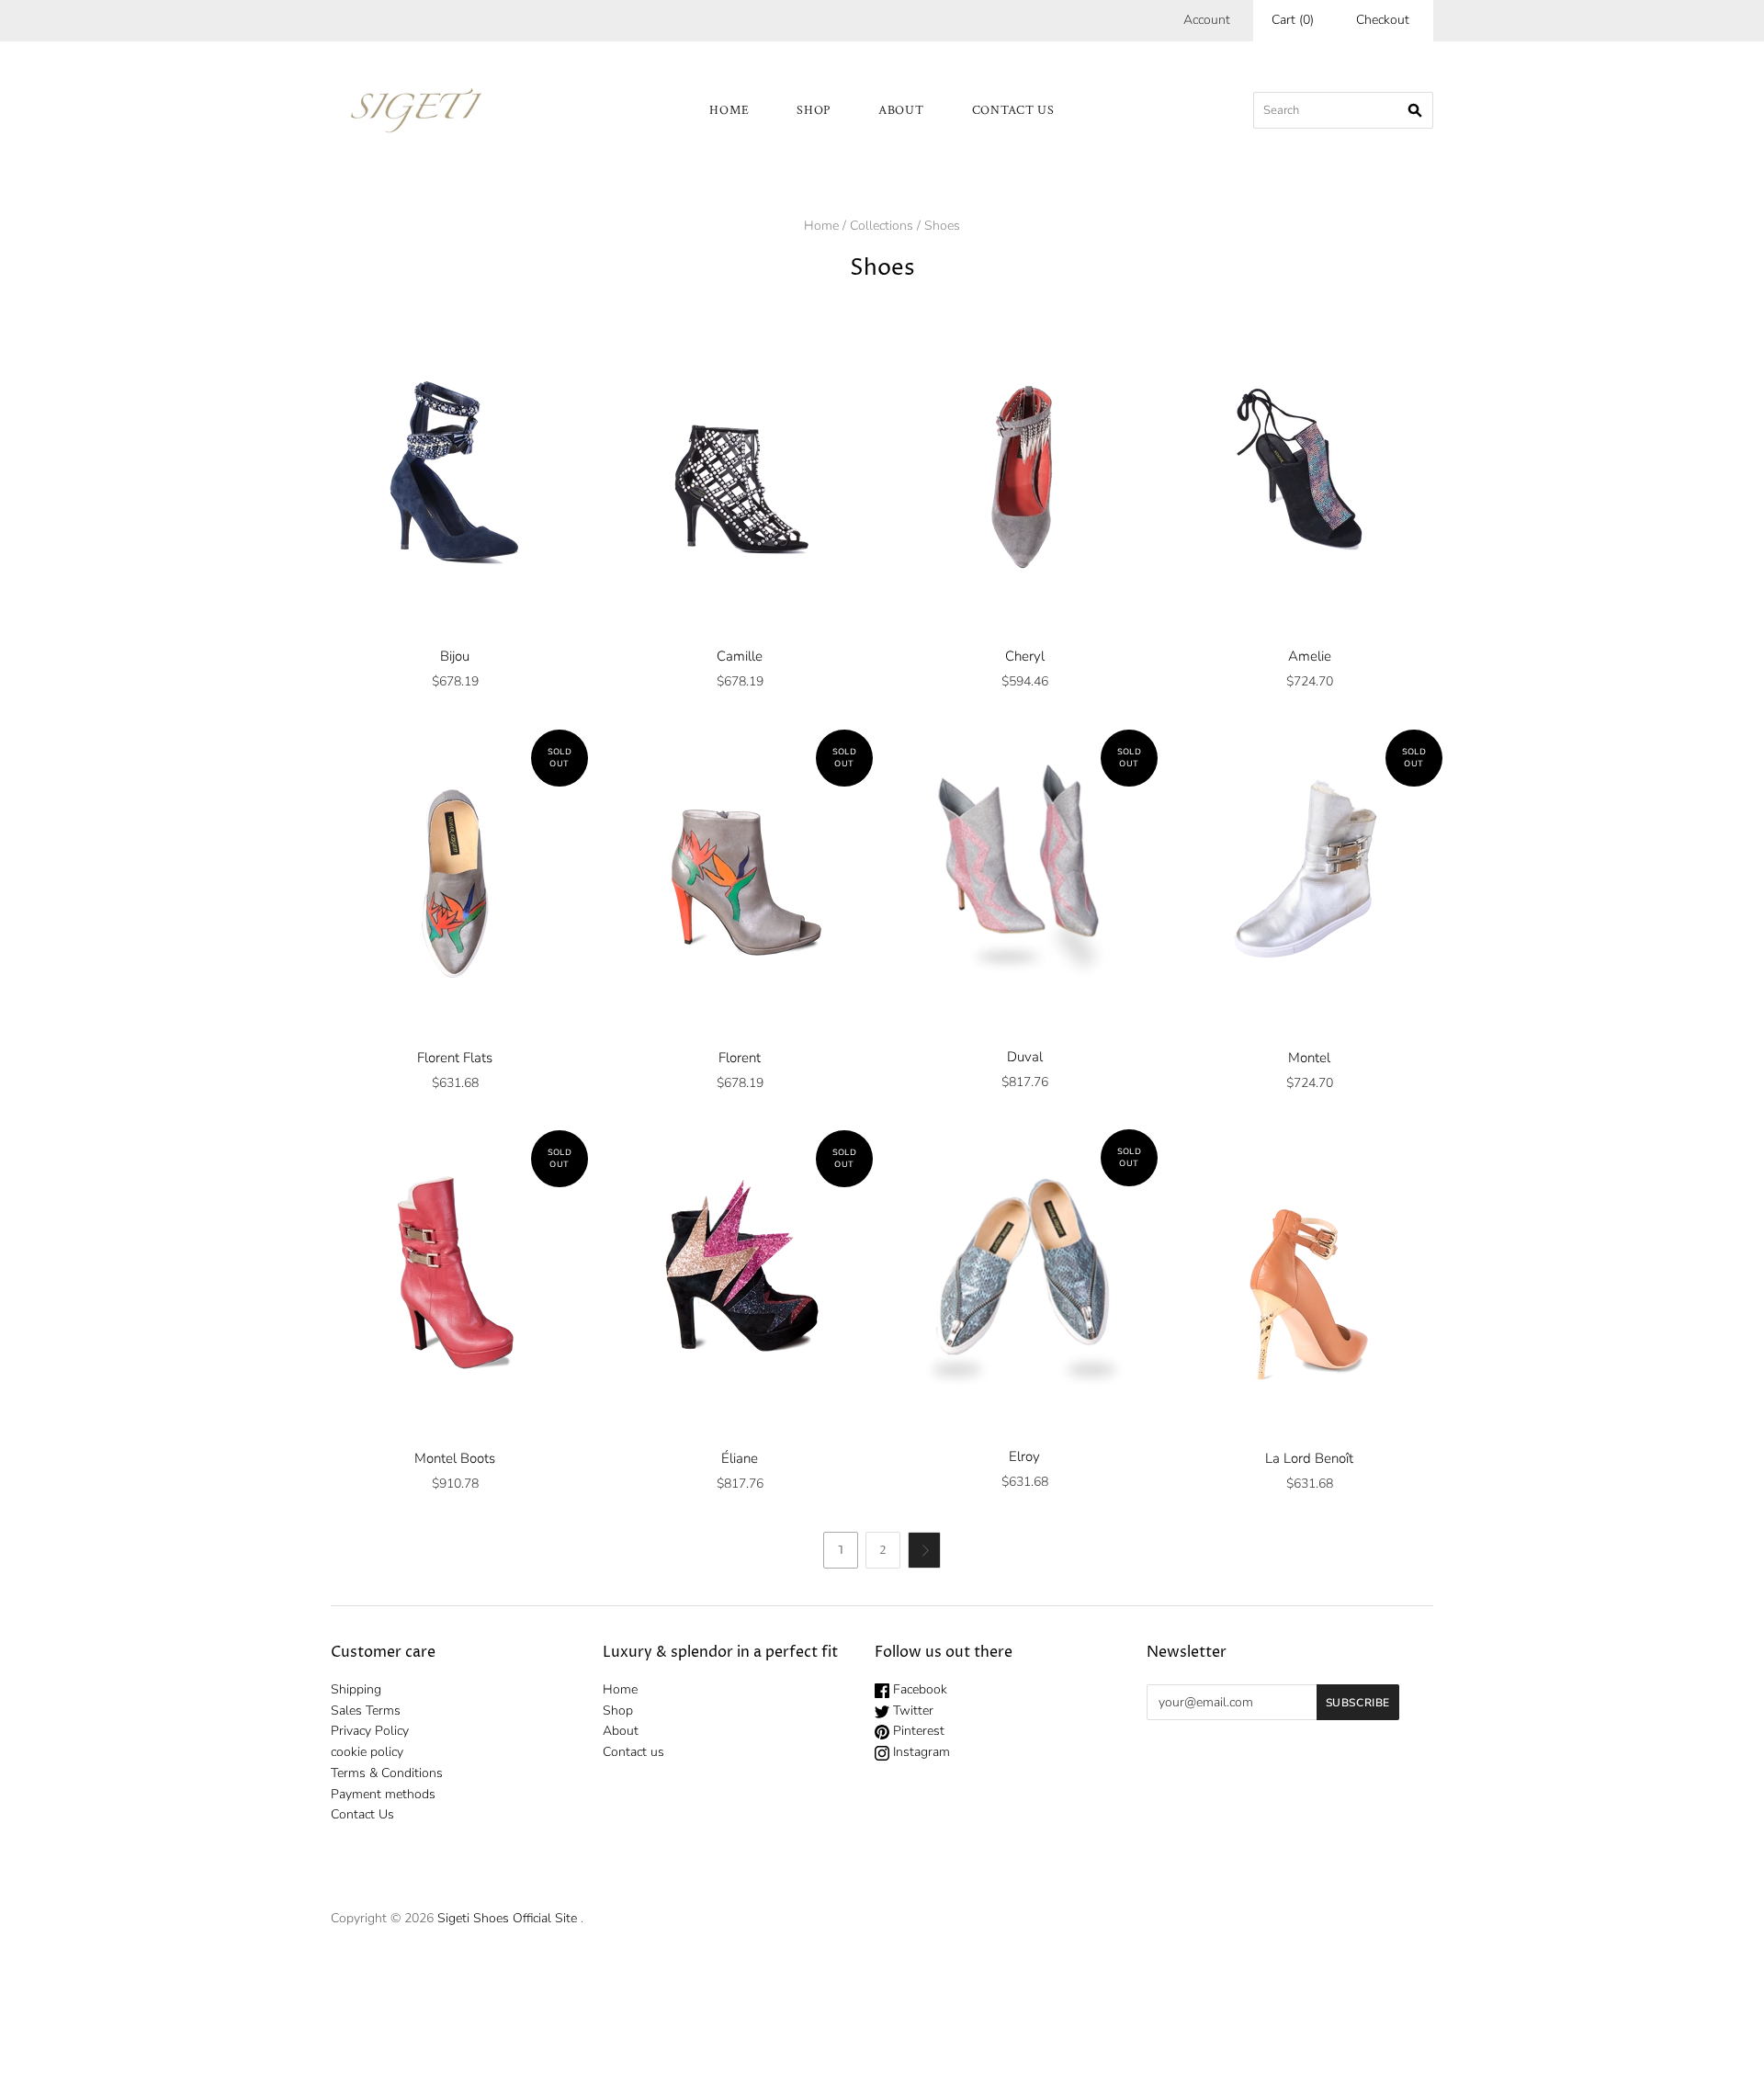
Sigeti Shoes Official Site (507, 1918)
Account (1207, 20)
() (1293, 20)
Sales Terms (366, 1711)
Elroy (1024, 1456)
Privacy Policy (370, 1731)
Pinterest (917, 1731)
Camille (740, 656)
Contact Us (362, 1814)
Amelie (1310, 656)
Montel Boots (455, 1458)
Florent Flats (455, 1058)
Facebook (918, 1689)
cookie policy (367, 1752)
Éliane (740, 1458)
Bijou (455, 656)
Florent (740, 1058)
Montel (1309, 1058)
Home (729, 110)
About (901, 110)
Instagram (920, 1752)
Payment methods (383, 1794)
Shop (814, 110)
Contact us (1013, 110)
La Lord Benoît (1309, 1458)
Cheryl (1025, 656)
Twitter (911, 1711)
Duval (1025, 1057)
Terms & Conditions (387, 1773)
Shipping (356, 1689)
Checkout (1383, 20)
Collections (882, 226)
